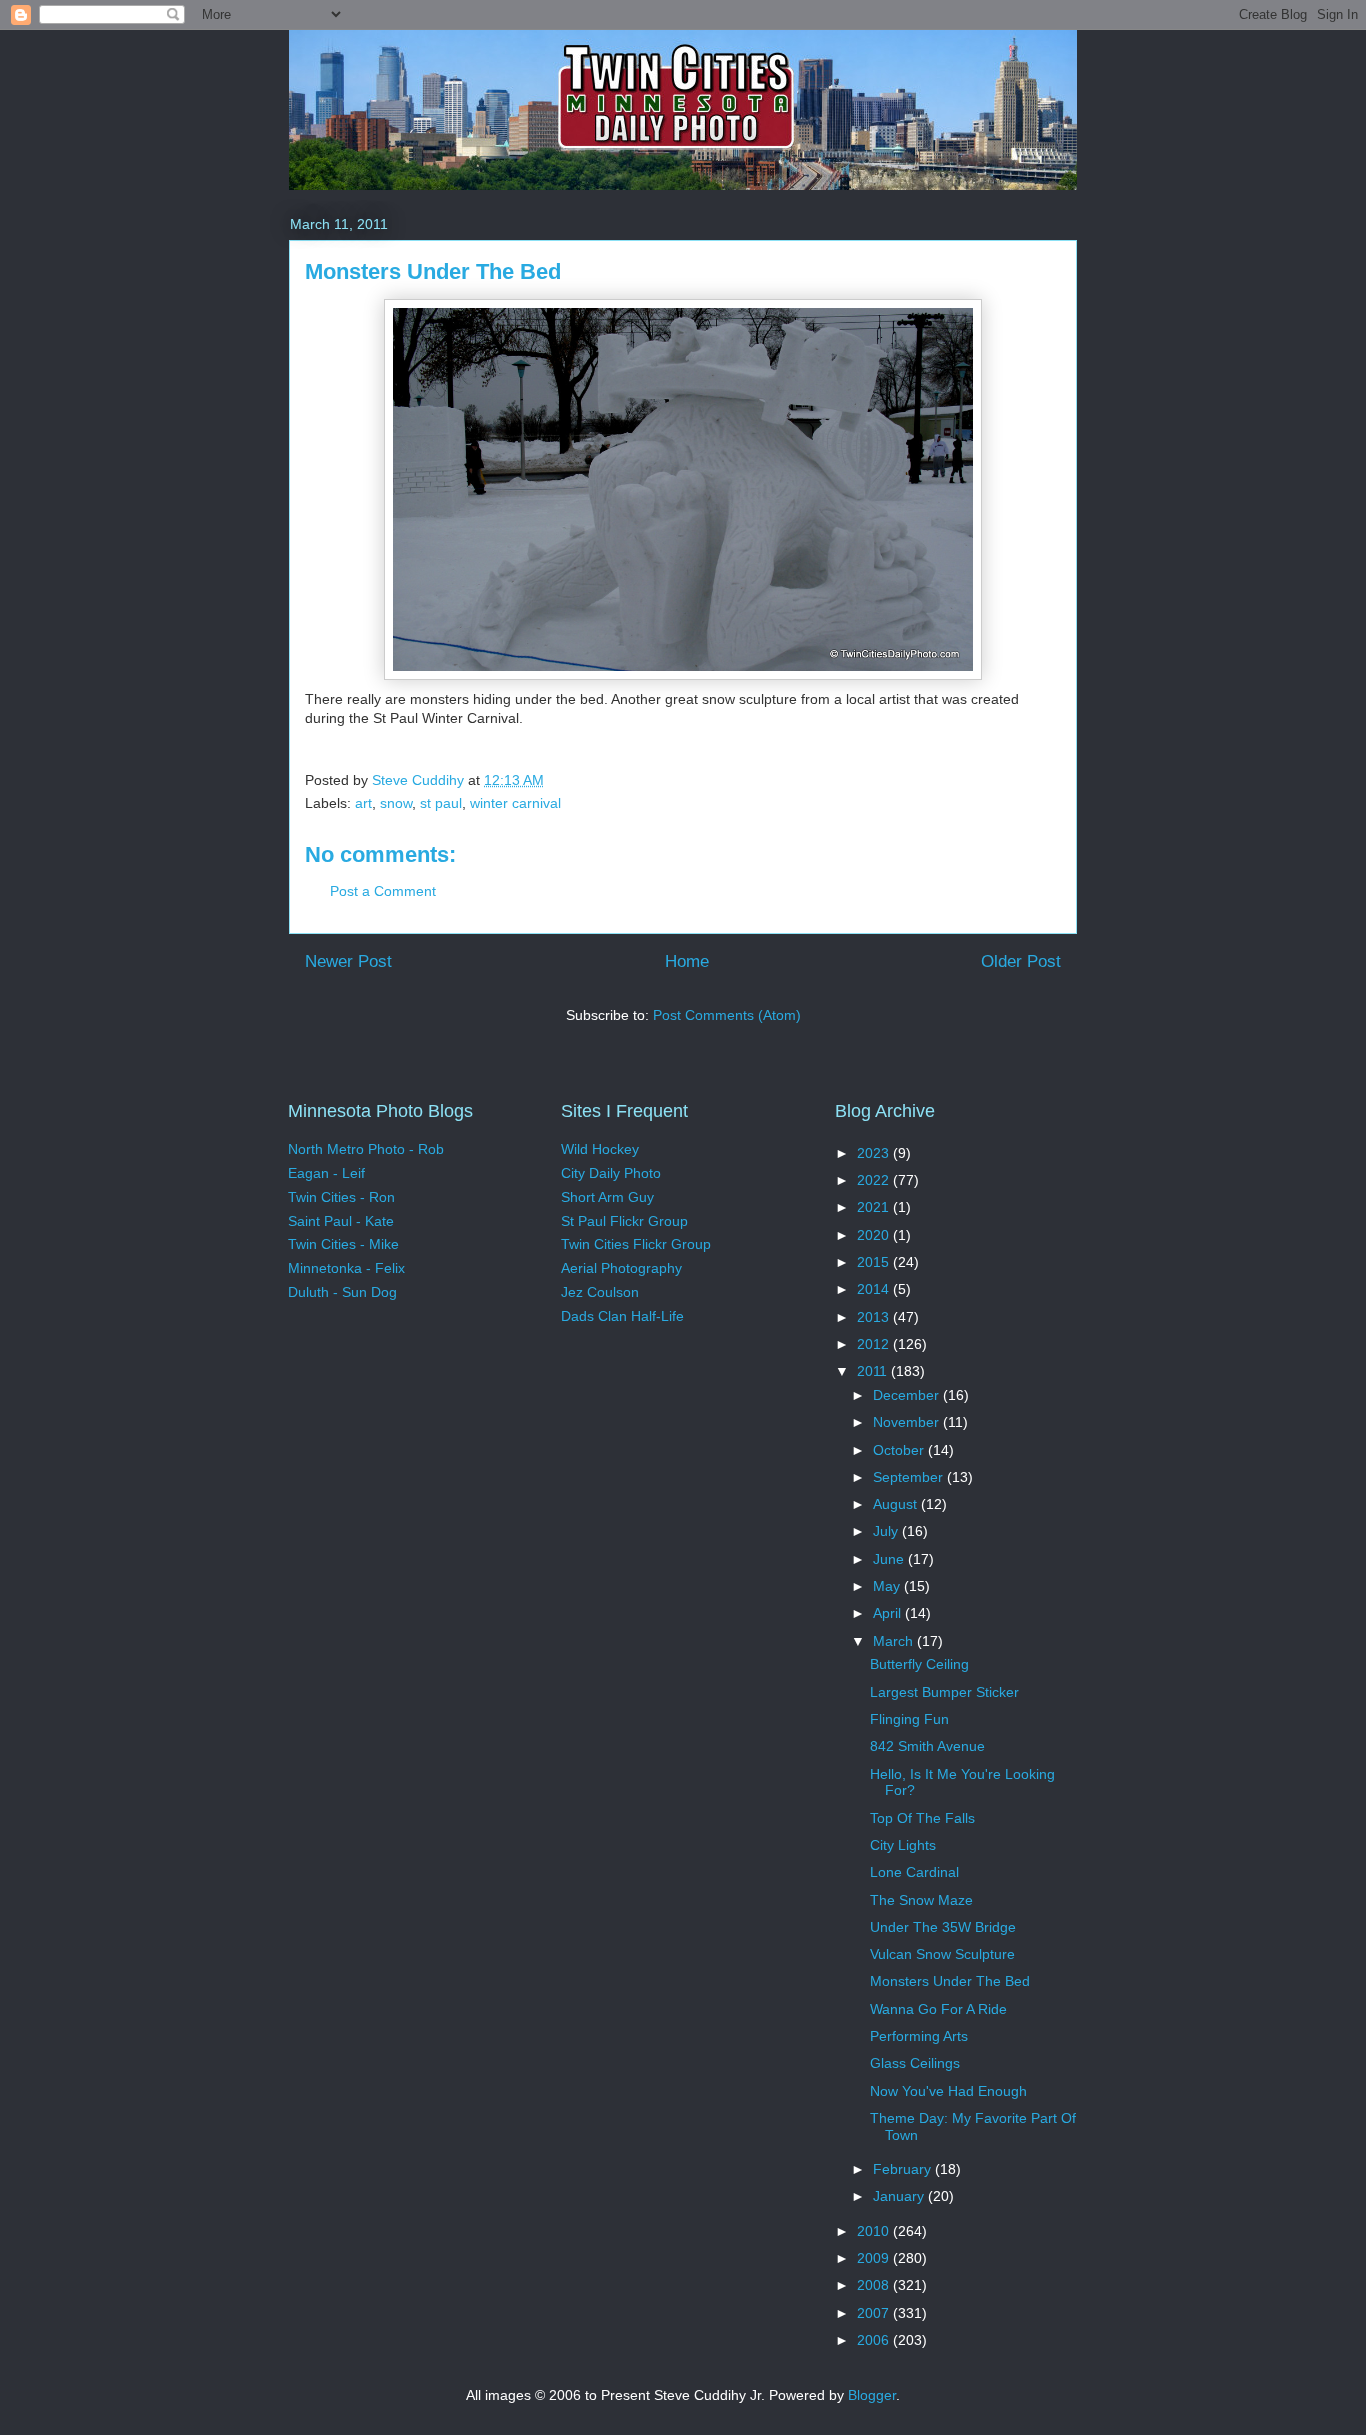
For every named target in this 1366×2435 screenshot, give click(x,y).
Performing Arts (919, 2036)
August (897, 1504)
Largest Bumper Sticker (944, 1692)
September (910, 1477)
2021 (875, 1207)
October (900, 1450)
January (900, 2196)
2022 (875, 1180)
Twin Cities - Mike (343, 1244)
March (895, 1641)
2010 (875, 2231)
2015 (875, 1262)
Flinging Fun (909, 1719)
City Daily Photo (611, 1173)
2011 (874, 1371)
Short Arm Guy (607, 1197)
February (904, 2169)
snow (396, 803)
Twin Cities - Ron (341, 1197)
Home (687, 961)
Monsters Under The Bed (950, 1981)
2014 (875, 1289)
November (908, 1422)
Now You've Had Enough (948, 2091)
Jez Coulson (600, 1292)
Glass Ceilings (915, 2063)
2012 (875, 1344)
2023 (875, 1153)
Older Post (1021, 961)
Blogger (872, 2395)
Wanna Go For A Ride (938, 2009)
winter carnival (515, 803)
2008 (875, 2285)
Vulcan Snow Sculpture (942, 1954)
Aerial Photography (621, 1268)
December (908, 1395)
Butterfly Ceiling (919, 1664)
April (889, 1613)
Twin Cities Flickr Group (636, 1244)
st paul (441, 803)
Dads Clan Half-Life (622, 1316)
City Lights (903, 1845)
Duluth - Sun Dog (342, 1292)
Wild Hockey (600, 1149)
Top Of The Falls (922, 1818)
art (363, 803)
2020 (875, 1235)
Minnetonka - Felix (346, 1268)
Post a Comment (383, 891)
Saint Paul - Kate (341, 1221)
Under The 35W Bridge (943, 1927)
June (890, 1559)
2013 (875, 1317)
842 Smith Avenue (927, 1746)
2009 (875, 2258)
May (888, 1586)
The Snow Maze (921, 1900)
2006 (875, 2340)
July (887, 1531)
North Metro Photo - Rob (366, 1149)
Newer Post (348, 961)
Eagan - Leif (326, 1173)
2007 (875, 2313)
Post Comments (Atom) (727, 1015)
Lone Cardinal (914, 1872)
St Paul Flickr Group (624, 1221)
